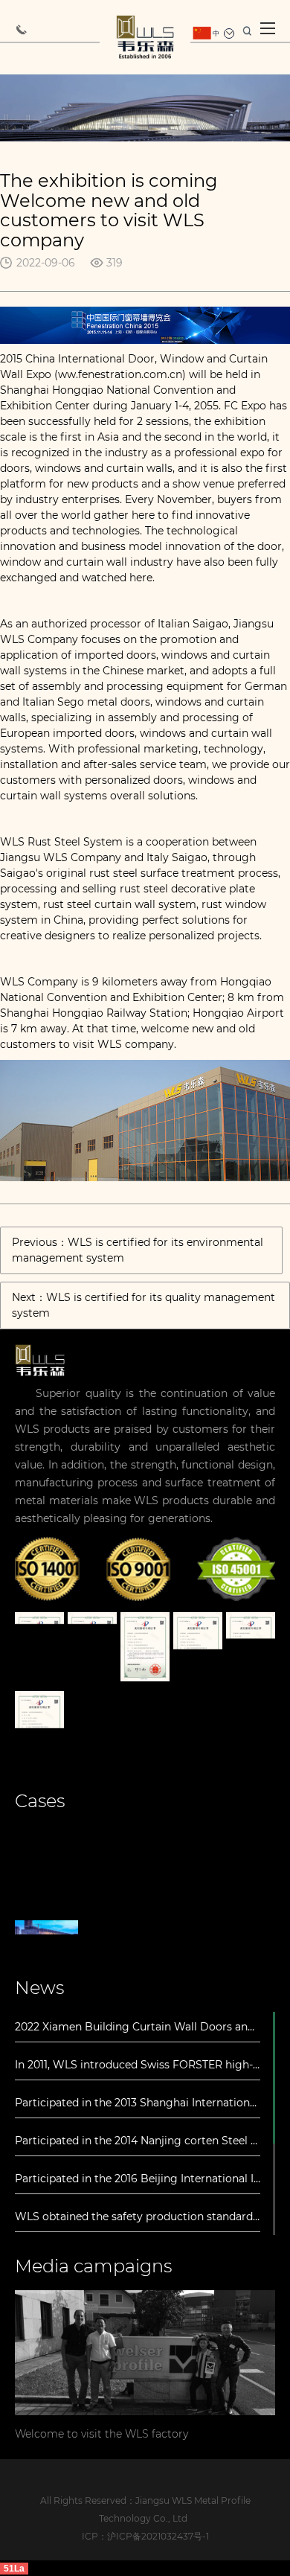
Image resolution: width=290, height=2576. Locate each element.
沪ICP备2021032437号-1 (158, 2536)
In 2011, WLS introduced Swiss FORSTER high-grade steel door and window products (138, 2065)
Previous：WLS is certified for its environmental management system (138, 1250)
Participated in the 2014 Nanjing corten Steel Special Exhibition (138, 2141)
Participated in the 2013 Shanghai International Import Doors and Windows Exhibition (138, 2103)
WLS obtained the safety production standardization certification (138, 2217)
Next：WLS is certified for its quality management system (144, 1305)
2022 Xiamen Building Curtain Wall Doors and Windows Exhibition (138, 2027)
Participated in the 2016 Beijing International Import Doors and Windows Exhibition (138, 2179)
